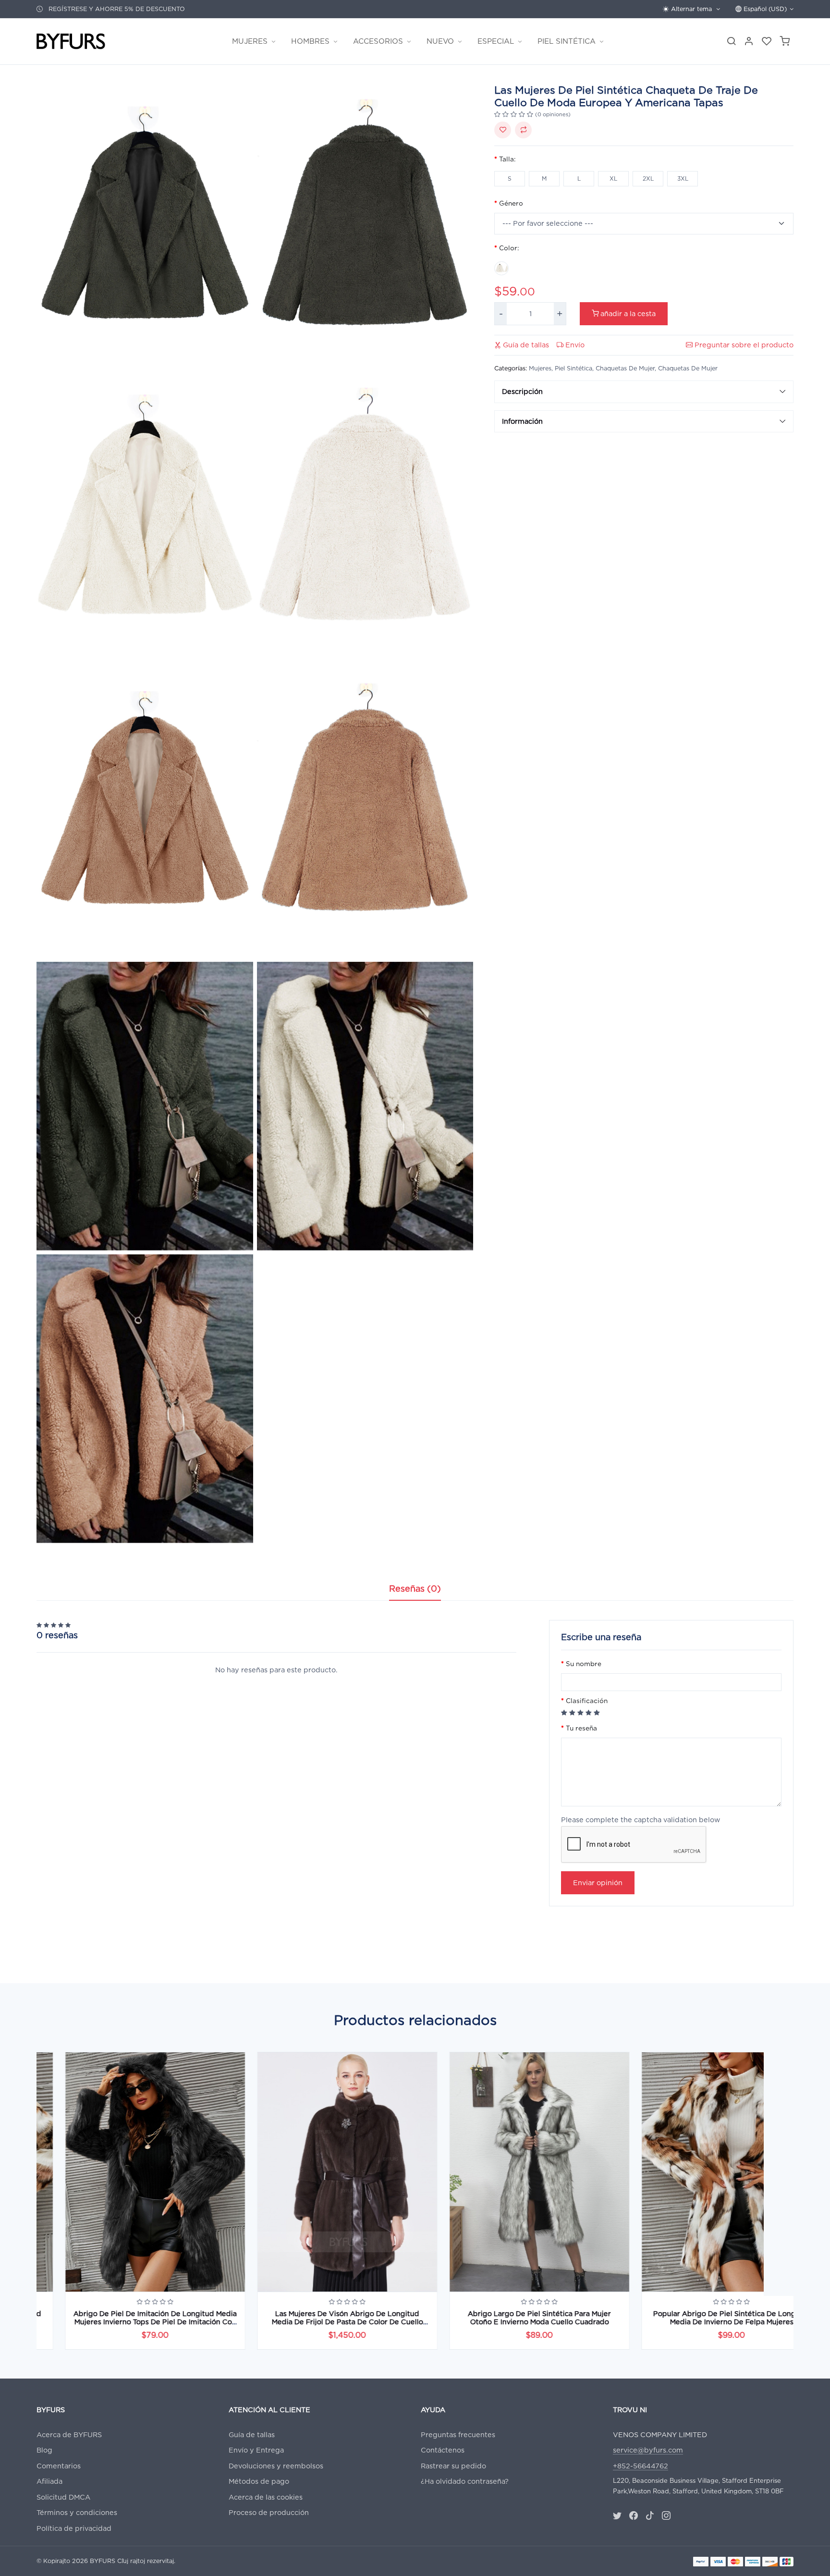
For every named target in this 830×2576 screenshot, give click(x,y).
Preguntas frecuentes (458, 2435)
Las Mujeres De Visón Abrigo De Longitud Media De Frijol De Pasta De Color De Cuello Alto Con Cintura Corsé (319, 2322)
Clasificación (587, 1701)
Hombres (310, 41)
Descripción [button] (522, 391)
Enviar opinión (598, 1883)
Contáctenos (443, 2450)
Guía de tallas (525, 345)
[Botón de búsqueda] (731, 42)
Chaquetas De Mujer (625, 368)
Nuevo (440, 41)
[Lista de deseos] (767, 42)
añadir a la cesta (627, 313)
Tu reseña (581, 1729)
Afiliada (49, 2481)
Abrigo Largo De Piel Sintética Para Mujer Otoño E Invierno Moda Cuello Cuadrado (511, 2318)
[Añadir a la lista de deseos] (503, 130)
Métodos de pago (259, 2481)
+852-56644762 (641, 2466)
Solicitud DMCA (63, 2497)
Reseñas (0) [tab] (415, 1589)
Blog (44, 2450)
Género (511, 203)
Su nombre (584, 1664)
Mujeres (250, 41)
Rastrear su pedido (453, 2466)
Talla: (507, 159)
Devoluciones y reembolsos (276, 2466)
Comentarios (59, 2466)
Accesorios (378, 41)
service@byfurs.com (648, 2450)
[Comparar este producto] (523, 130)
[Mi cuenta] (749, 42)
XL (613, 178)
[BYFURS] (71, 42)
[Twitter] (617, 2516)
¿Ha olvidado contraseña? (465, 2481)
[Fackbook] (634, 2516)
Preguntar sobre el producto (743, 345)
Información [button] (522, 421)
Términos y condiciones (77, 2512)
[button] (785, 42)
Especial (496, 41)
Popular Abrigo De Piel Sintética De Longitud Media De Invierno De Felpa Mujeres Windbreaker (703, 2322)
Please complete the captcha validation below (641, 1820)
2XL (648, 178)
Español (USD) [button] (764, 9)
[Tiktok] (650, 2516)
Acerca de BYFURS (69, 2435)
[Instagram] (666, 2516)
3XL (683, 178)
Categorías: (511, 368)
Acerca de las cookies (266, 2497)
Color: (509, 248)
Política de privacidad (74, 2528)
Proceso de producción (269, 2512)
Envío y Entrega (256, 2450)
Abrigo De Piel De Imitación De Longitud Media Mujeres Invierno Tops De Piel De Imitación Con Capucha (127, 2322)
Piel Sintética (567, 41)
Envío (574, 345)
